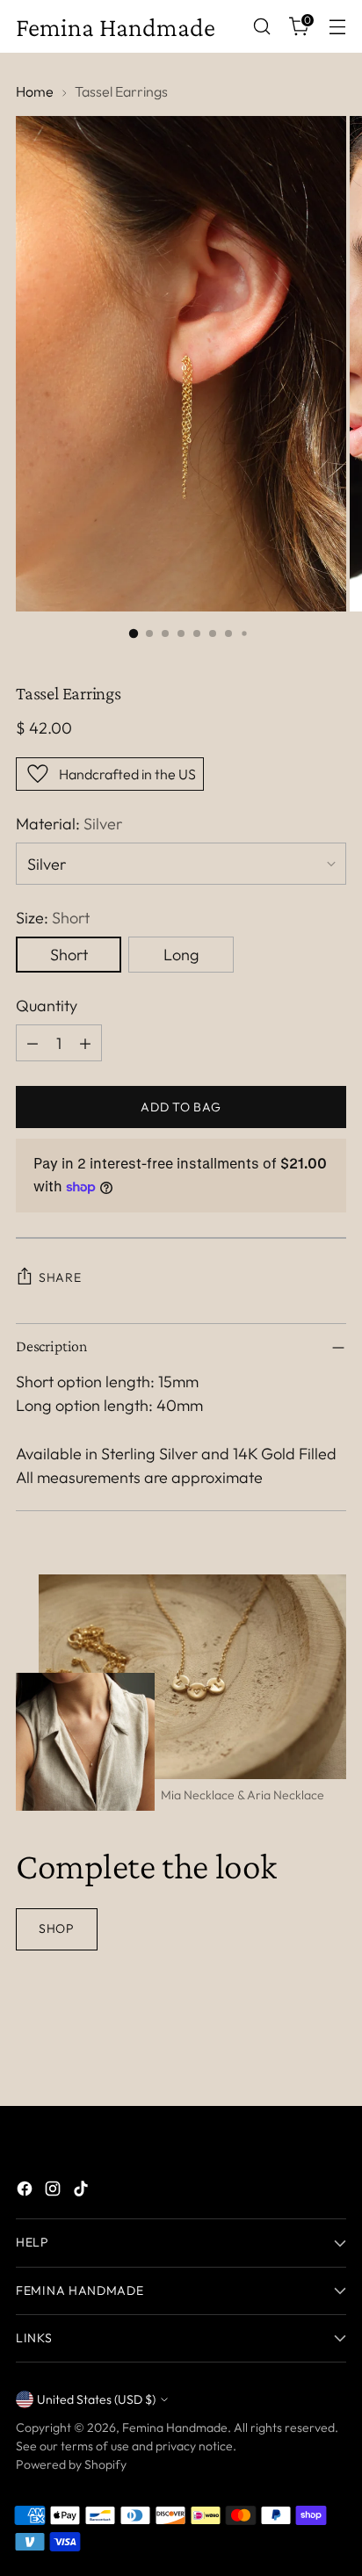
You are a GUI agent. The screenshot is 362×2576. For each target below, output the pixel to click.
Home (35, 91)
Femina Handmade (175, 2428)
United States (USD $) (96, 2399)
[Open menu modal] (337, 27)
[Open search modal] (261, 27)
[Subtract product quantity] (33, 1043)
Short (69, 955)
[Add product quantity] (85, 1043)
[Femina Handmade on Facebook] (26, 2192)
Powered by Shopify (71, 2464)
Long (181, 955)
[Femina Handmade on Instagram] (54, 2192)
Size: (53, 918)
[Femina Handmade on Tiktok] (83, 2192)
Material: (69, 824)
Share (60, 1277)
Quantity (47, 1006)
